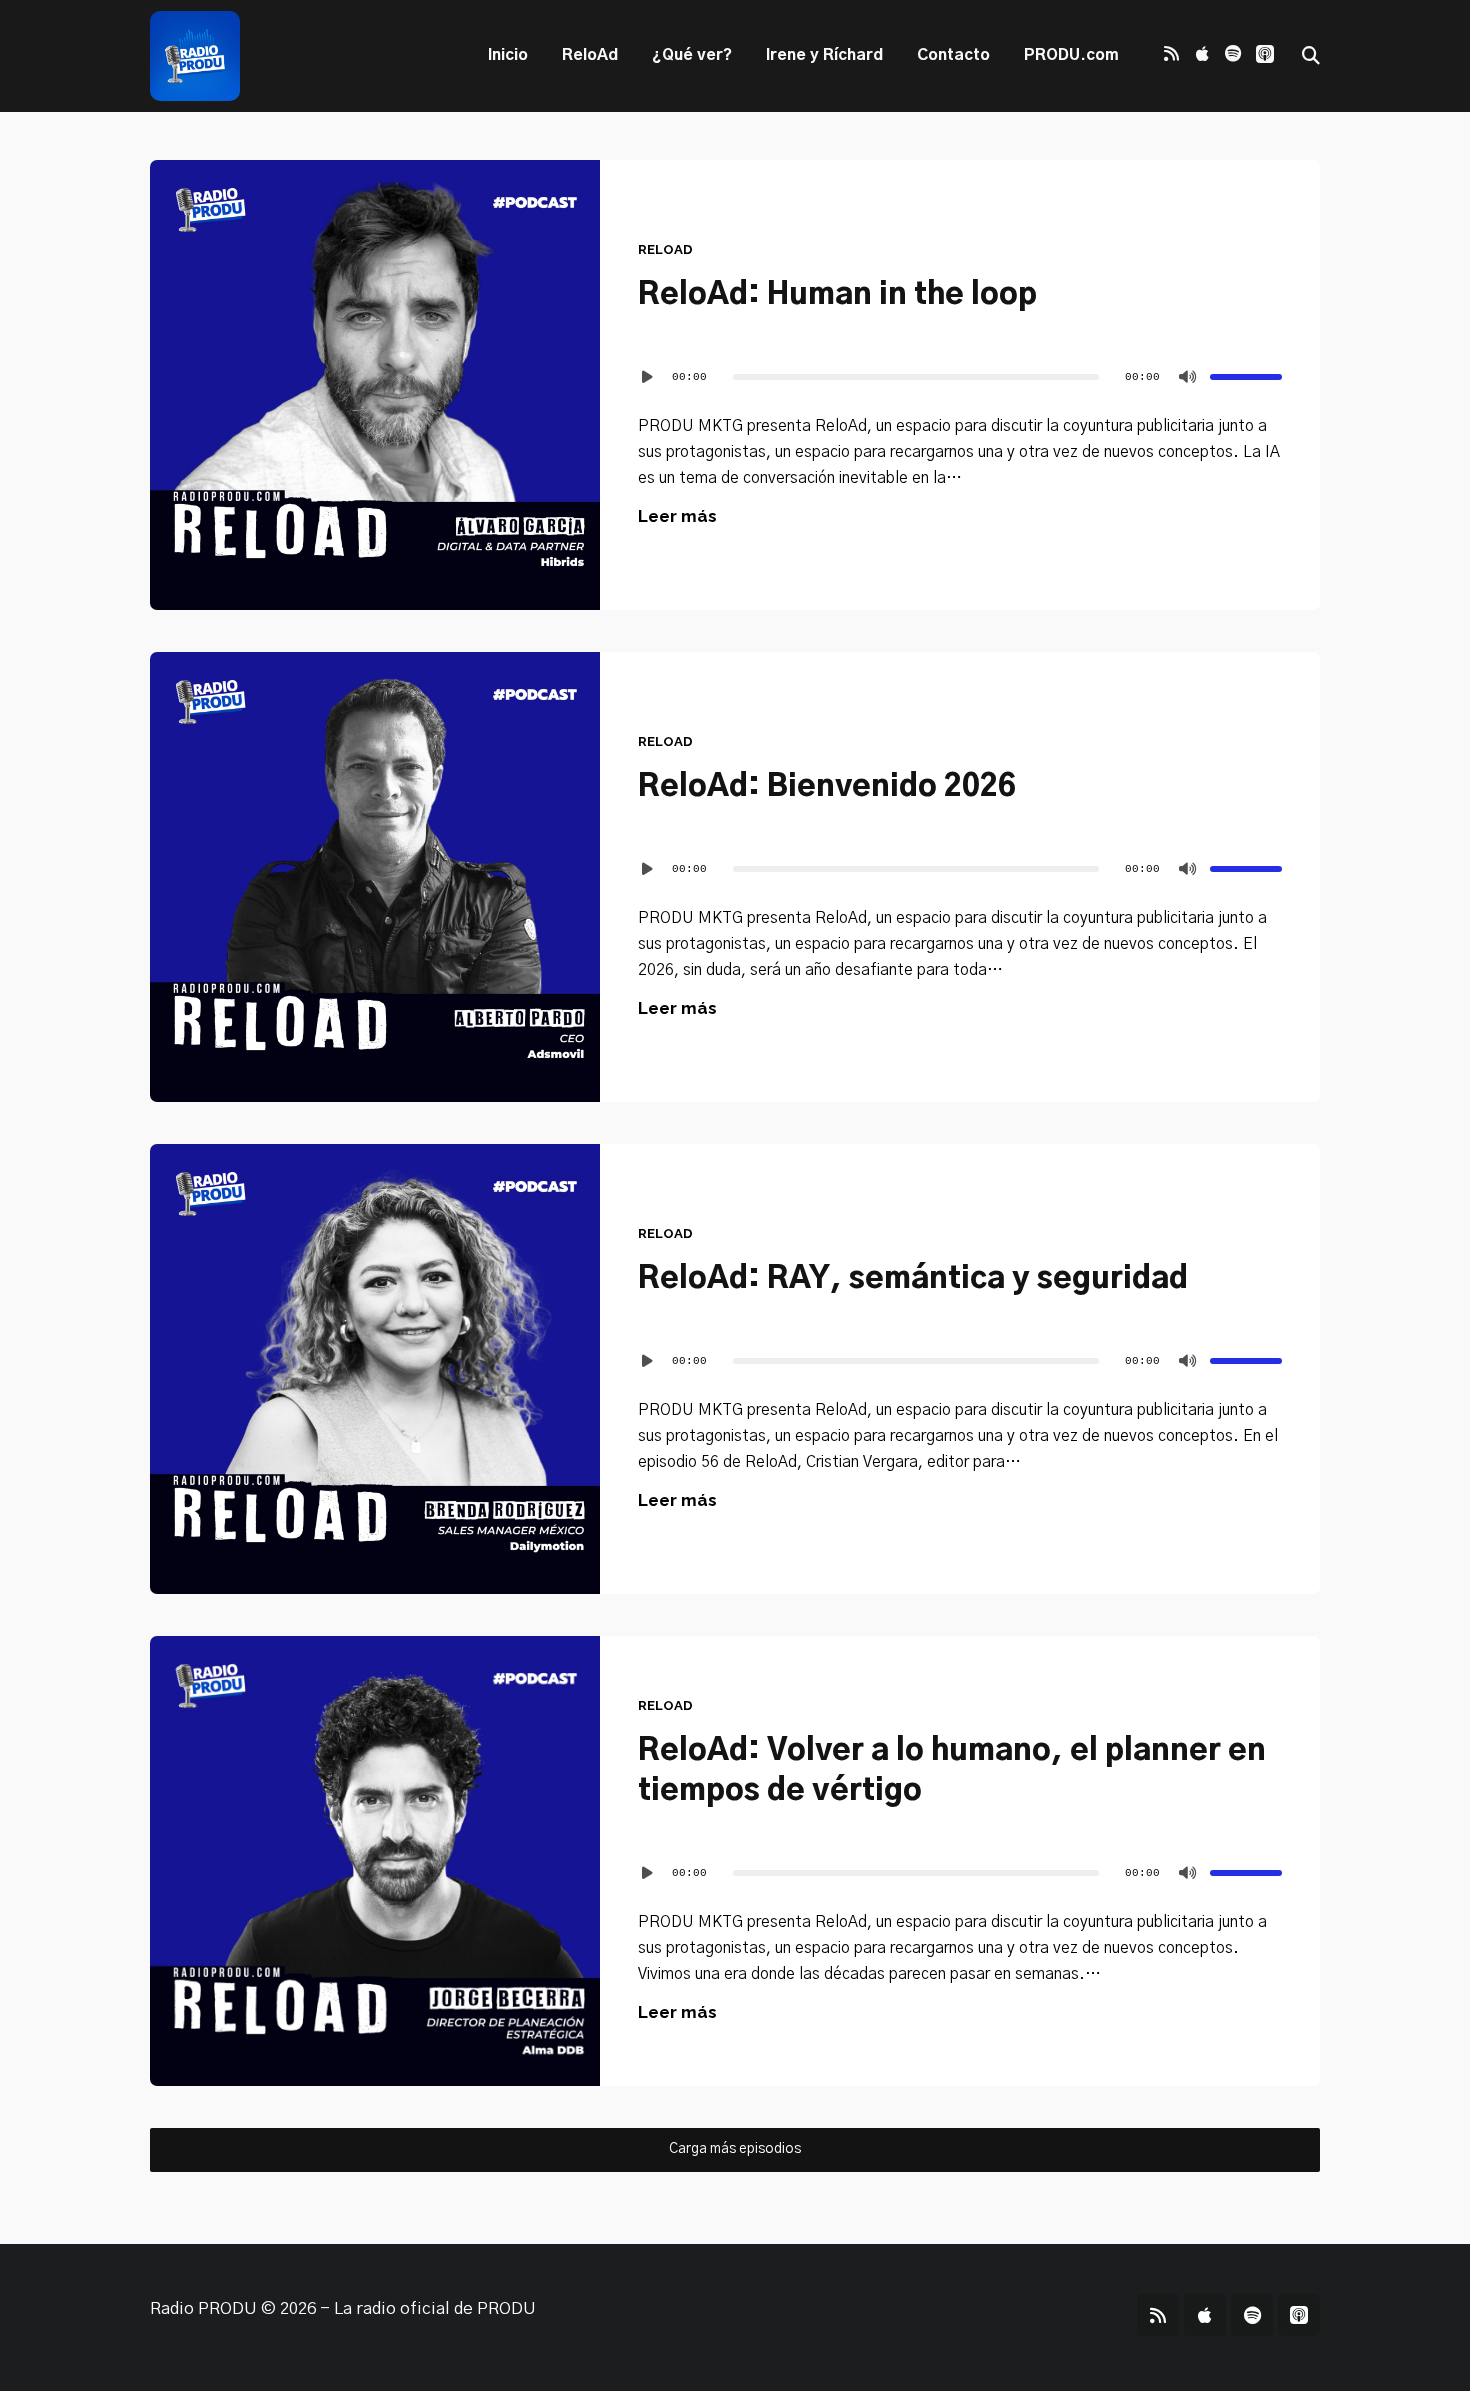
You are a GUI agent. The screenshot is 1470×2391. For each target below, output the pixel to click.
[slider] (1246, 377)
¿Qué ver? (692, 55)
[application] (960, 377)
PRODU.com (1071, 55)
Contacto (953, 55)
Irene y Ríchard (824, 55)
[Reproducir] (648, 377)
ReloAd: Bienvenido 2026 (827, 787)
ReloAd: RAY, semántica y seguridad (913, 1279)
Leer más (677, 516)
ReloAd (590, 55)
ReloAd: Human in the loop (837, 295)
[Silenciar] (1188, 377)
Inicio (508, 55)
